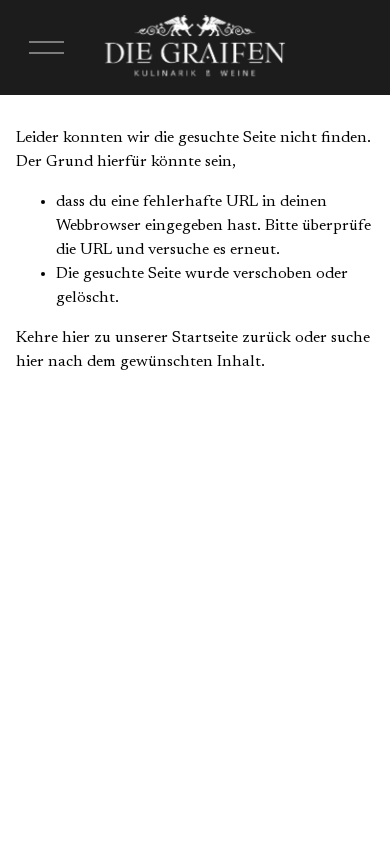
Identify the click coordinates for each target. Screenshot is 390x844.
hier (76, 338)
